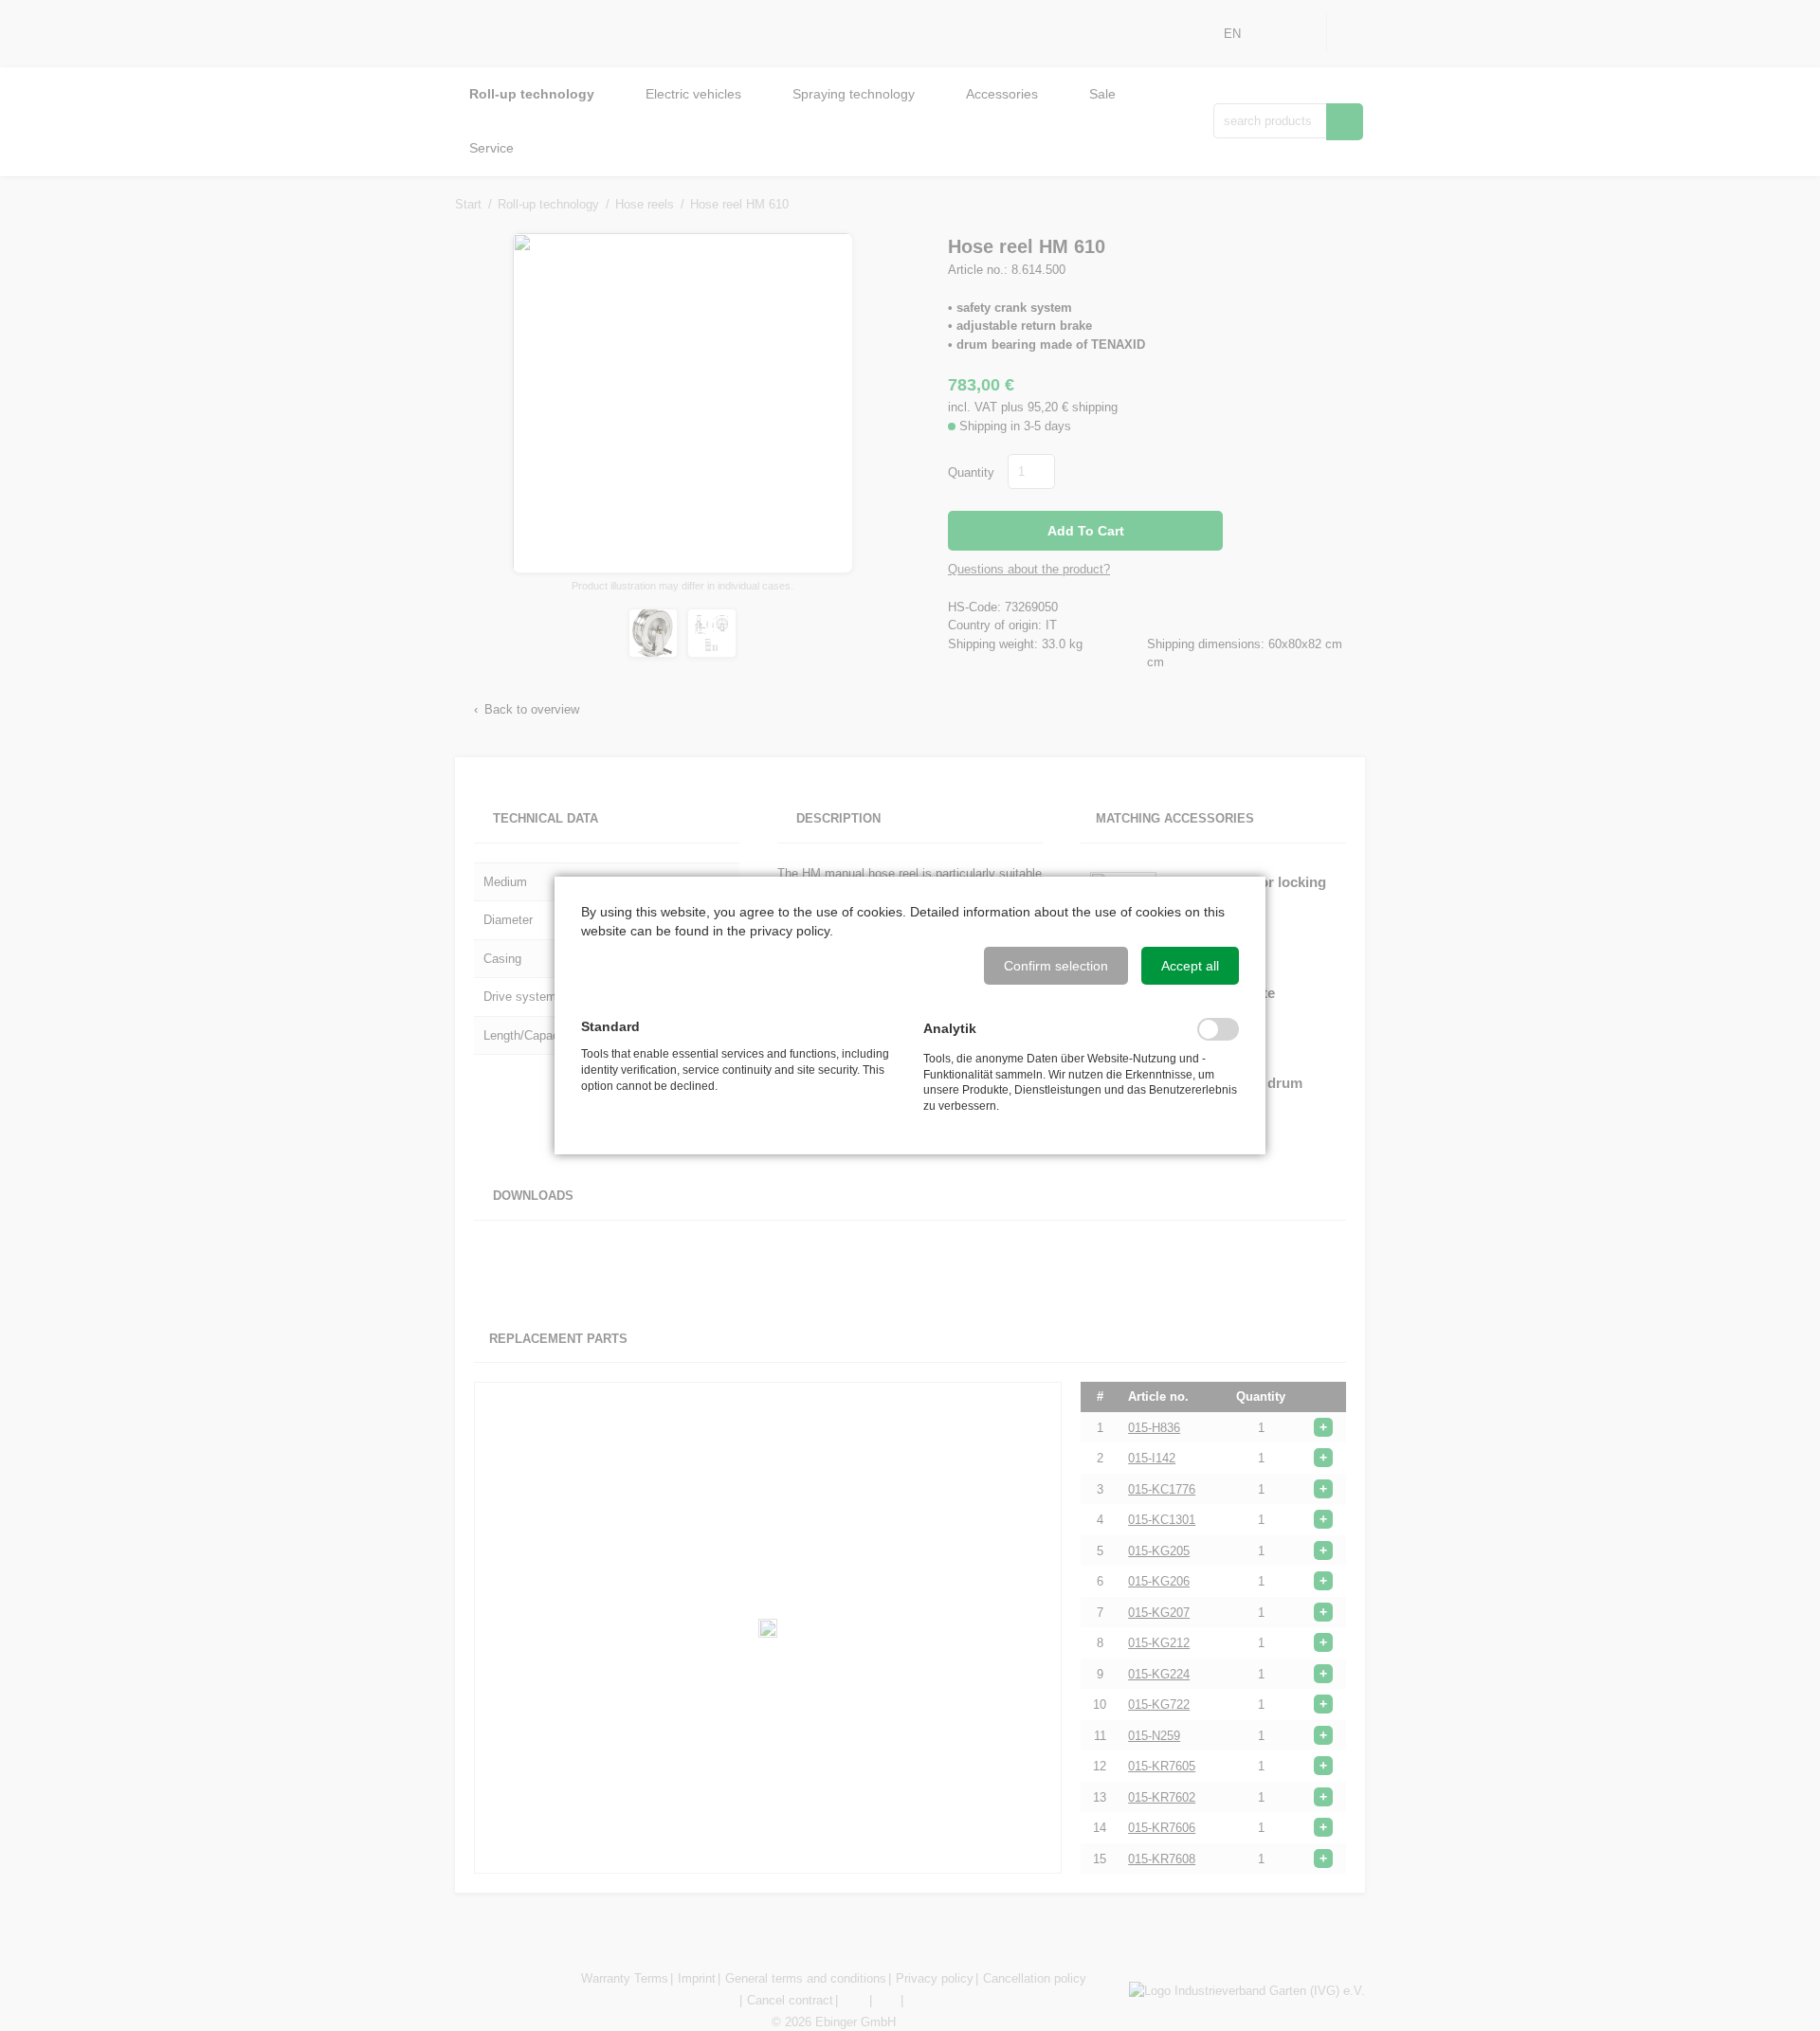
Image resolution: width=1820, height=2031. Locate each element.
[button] (1056, 966)
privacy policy (790, 931)
